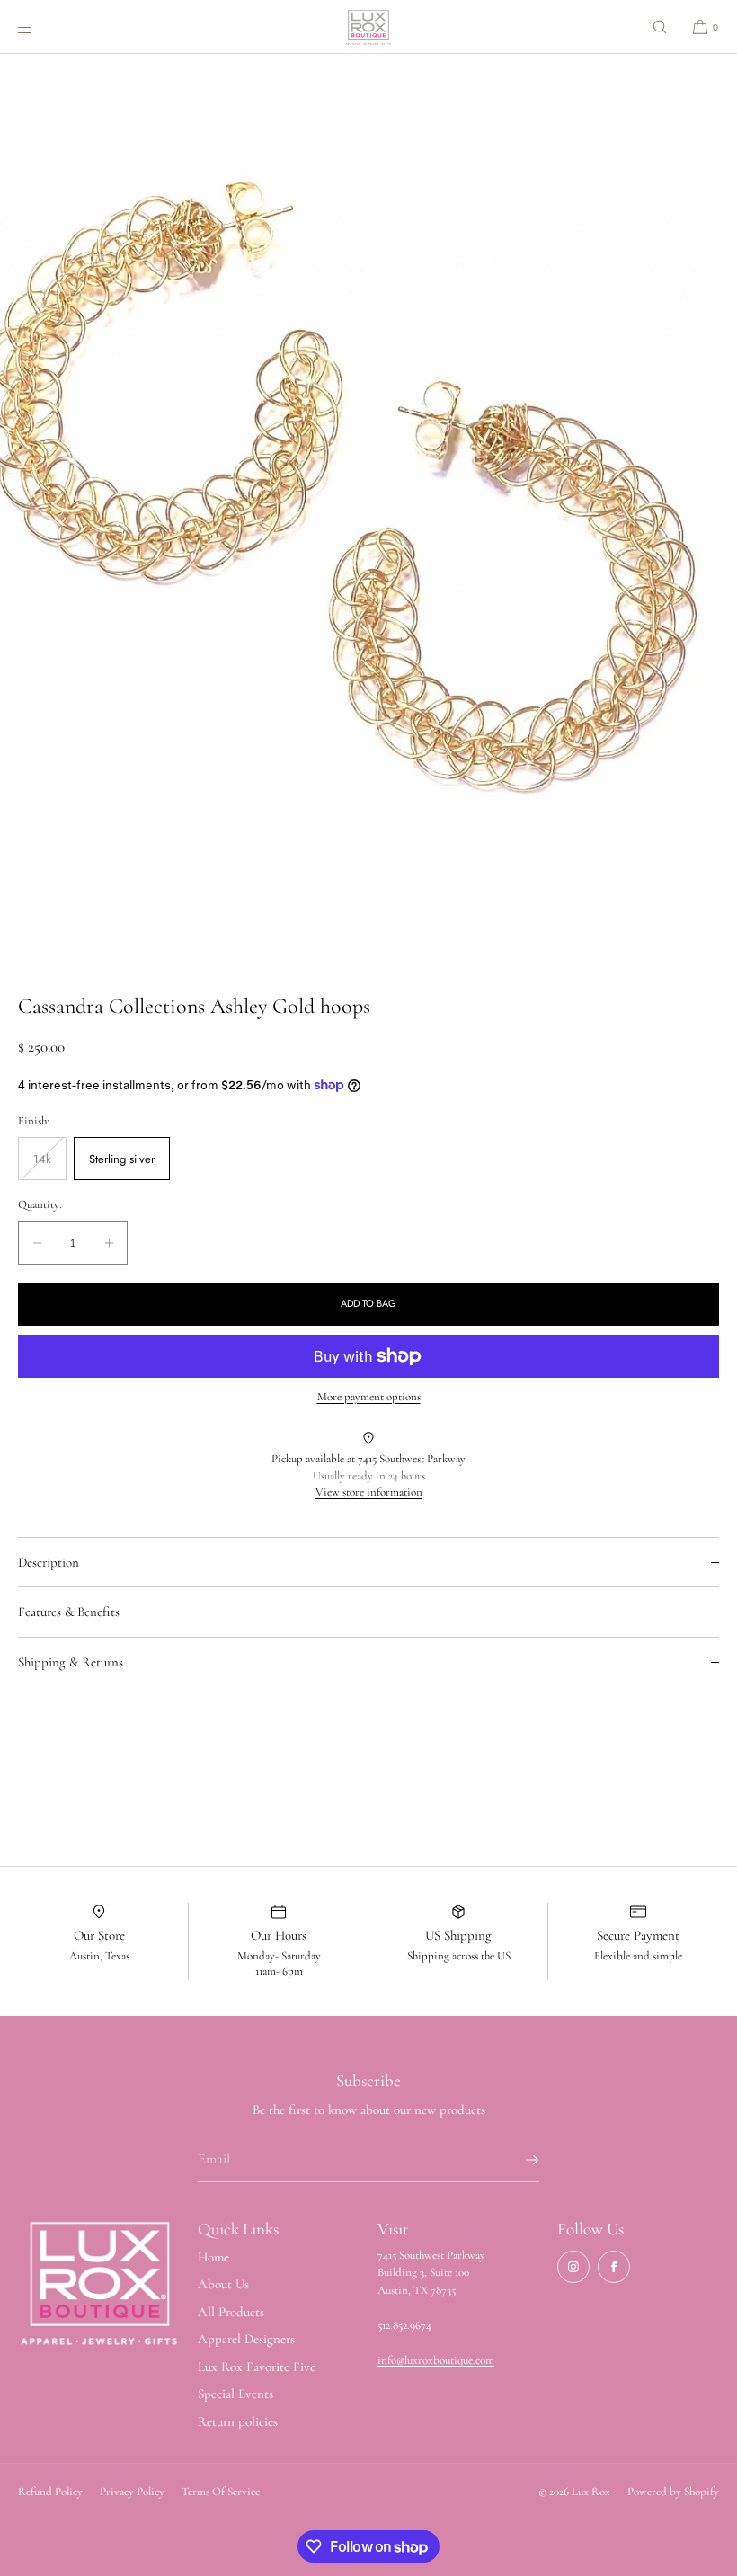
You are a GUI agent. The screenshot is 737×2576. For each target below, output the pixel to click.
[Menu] (40, 27)
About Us (223, 2284)
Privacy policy (132, 2492)
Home (213, 2257)
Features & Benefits (69, 1612)
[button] (660, 27)
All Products (231, 2312)
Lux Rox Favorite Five (257, 2367)
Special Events (235, 2394)
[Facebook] (614, 2267)
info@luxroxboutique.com (436, 2360)
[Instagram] (573, 2267)
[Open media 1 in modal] (368, 515)
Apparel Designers (246, 2339)
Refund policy (50, 2492)
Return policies (238, 2421)
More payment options (369, 1397)
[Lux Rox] (368, 27)
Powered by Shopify (673, 2492)
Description (49, 1562)
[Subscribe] (517, 2160)
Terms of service (221, 2492)
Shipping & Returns (71, 1662)
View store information (369, 1492)
